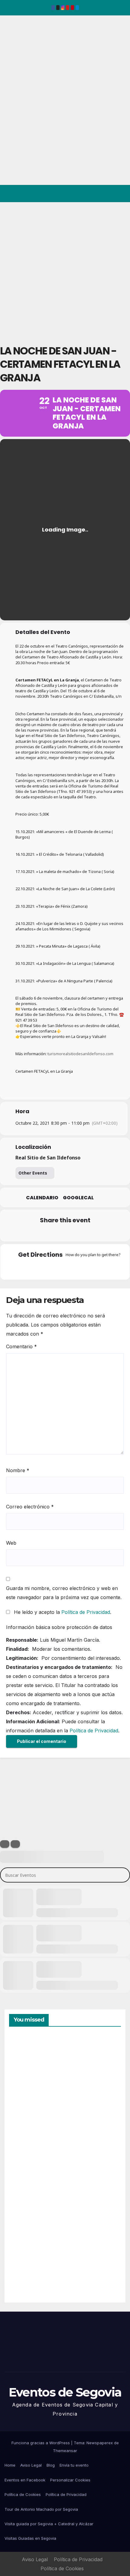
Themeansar (65, 2451)
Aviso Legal (31, 2465)
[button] (99, 194)
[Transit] (65, 1268)
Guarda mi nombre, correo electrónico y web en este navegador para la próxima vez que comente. (64, 1593)
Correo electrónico (30, 1507)
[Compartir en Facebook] (28, 1233)
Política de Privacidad (86, 1612)
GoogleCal (78, 1198)
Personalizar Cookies (70, 2480)
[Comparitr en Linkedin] (52, 1233)
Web (11, 1543)
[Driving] (53, 1268)
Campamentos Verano (30, 2064)
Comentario (21, 1346)
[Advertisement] (65, 270)
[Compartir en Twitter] (40, 1233)
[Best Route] (41, 1268)
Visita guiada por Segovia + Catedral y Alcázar (49, 2524)
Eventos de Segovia (14, 57)
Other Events (33, 1173)
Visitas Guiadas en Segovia (30, 2538)
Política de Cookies (23, 2494)
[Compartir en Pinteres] (64, 1233)
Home (10, 2465)
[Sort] (15, 1844)
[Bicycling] (89, 1268)
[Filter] (5, 1844)
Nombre (18, 1470)
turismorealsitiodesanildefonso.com (80, 1054)
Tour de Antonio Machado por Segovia (41, 2509)
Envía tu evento (74, 2465)
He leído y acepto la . (62, 1612)
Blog (51, 2465)
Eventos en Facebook (25, 2480)
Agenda (24, 2272)
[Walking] (77, 1268)
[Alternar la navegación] (120, 194)
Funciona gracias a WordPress (41, 2443)
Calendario (42, 1198)
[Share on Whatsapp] (76, 1233)
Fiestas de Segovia (24, 2132)
